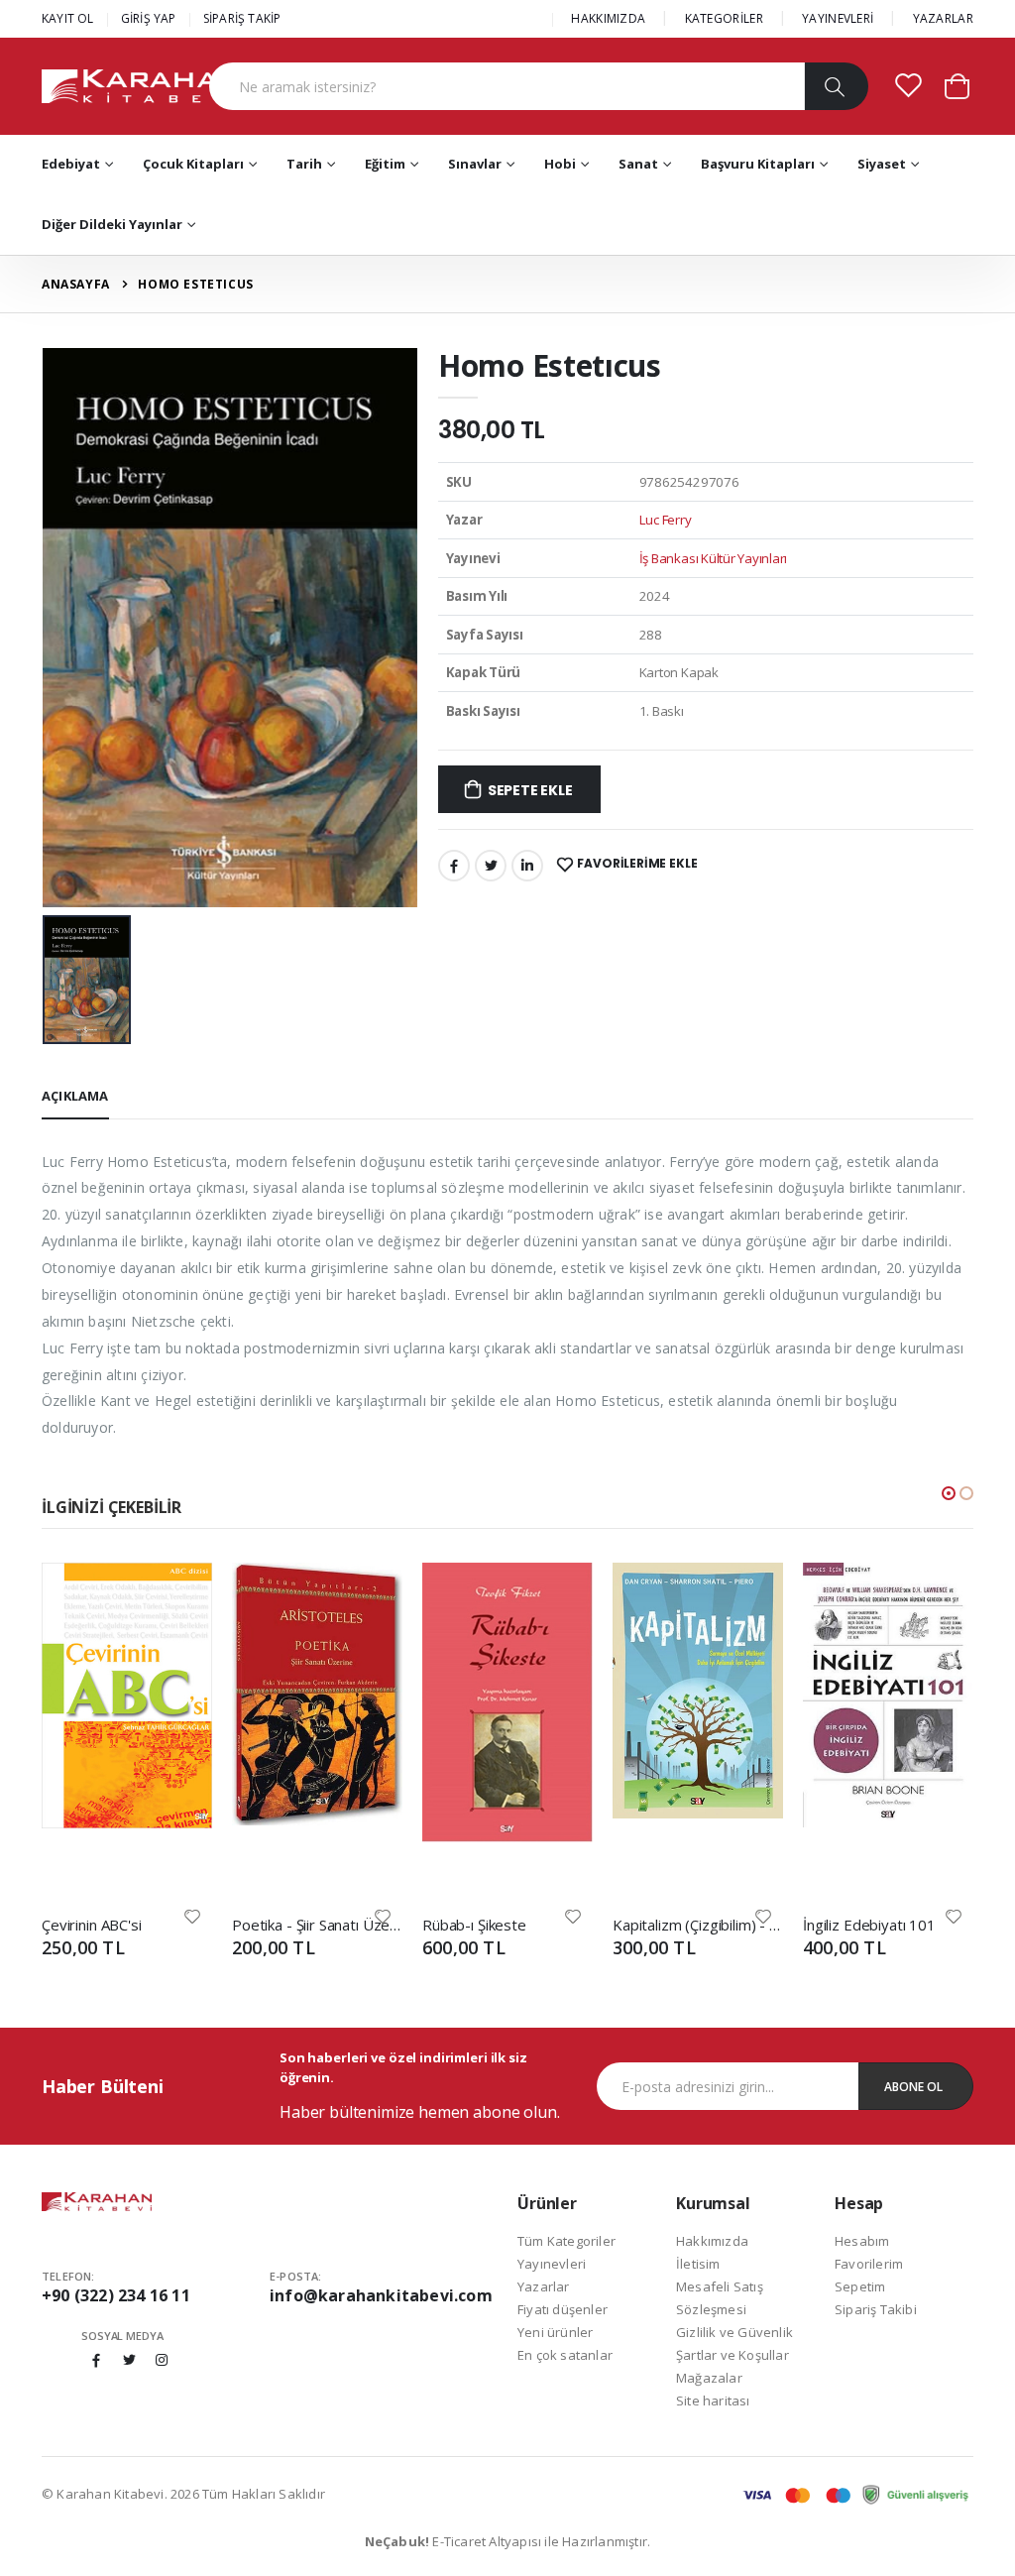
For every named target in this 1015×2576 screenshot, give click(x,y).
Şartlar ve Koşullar (733, 2355)
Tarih (304, 164)
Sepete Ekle (530, 790)
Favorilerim (869, 2264)
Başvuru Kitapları (758, 164)
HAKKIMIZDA (608, 18)
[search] (836, 86)
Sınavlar (475, 164)
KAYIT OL (68, 18)
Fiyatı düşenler (563, 2309)
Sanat (638, 164)
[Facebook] (454, 866)
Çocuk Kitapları (193, 164)
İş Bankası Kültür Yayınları (714, 558)
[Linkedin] (527, 866)
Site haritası (713, 2400)
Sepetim (860, 2286)
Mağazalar (709, 2378)
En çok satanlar (565, 2355)
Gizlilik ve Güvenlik (734, 2332)
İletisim (698, 2264)
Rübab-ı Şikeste (474, 1925)
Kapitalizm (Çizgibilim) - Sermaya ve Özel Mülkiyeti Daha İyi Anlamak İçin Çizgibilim (698, 1925)
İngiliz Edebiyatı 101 (869, 1925)
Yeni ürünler (555, 2332)
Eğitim (385, 164)
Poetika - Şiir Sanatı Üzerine (317, 1925)
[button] (957, 85)
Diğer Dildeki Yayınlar (112, 224)
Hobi (560, 164)
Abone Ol (913, 2087)
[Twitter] (491, 866)
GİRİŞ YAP (149, 18)
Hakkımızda (712, 2241)
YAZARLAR (943, 18)
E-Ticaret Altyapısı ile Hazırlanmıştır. (508, 2541)
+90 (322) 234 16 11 (116, 2295)
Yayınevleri (552, 2264)
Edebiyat (71, 164)
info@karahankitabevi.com (381, 2295)
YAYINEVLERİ (838, 18)
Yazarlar (544, 2286)
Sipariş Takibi (876, 2309)
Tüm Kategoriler (566, 2241)
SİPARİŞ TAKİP (242, 18)
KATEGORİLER (724, 18)
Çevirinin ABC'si (92, 1925)
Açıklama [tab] (75, 1096)
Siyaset (882, 164)
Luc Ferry (666, 520)
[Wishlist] (192, 1915)
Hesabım (862, 2241)
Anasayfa (76, 284)
